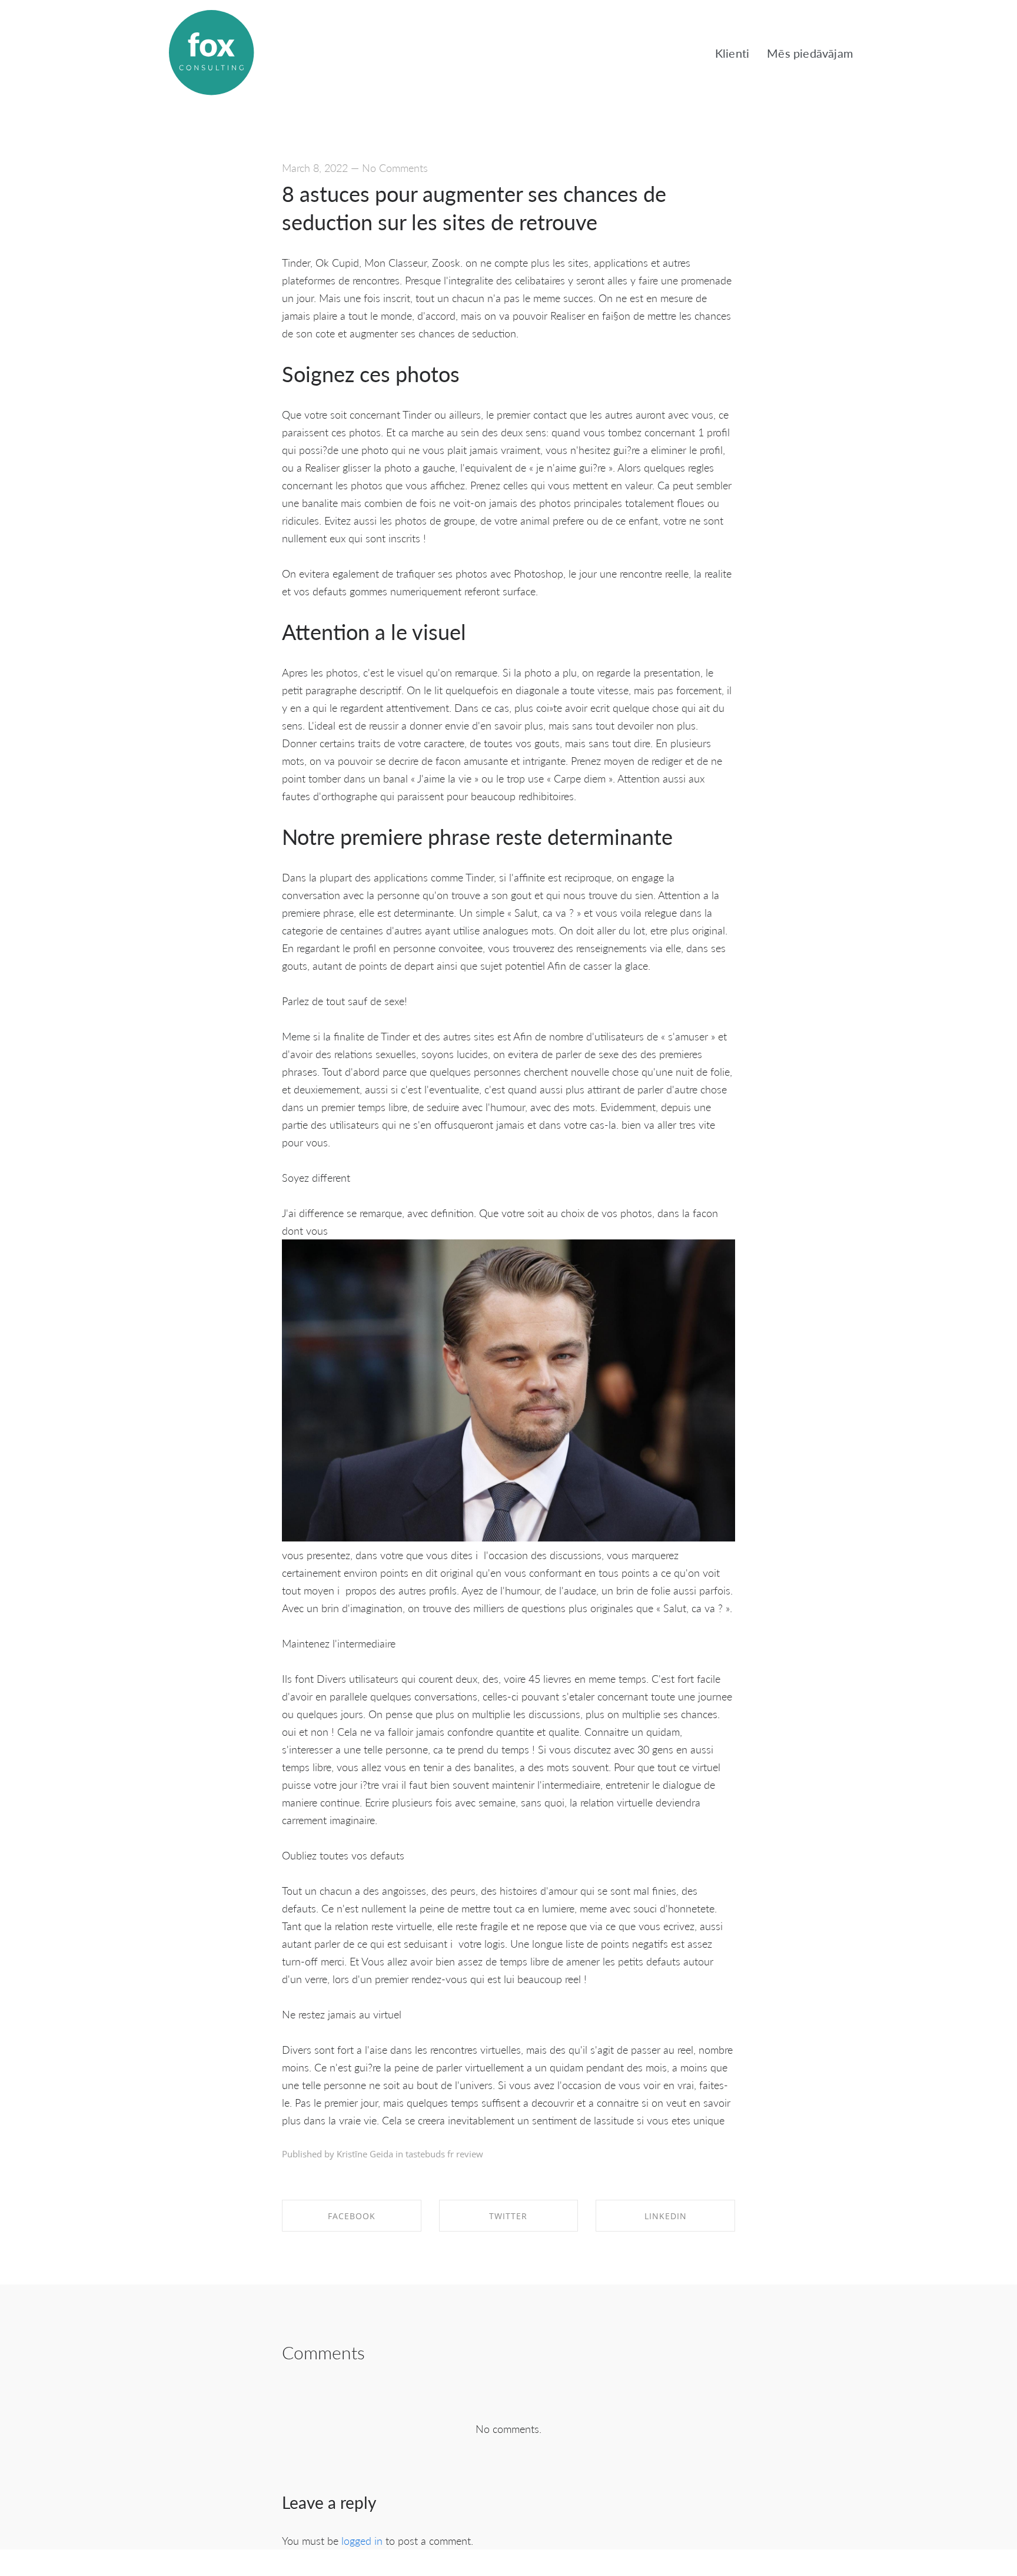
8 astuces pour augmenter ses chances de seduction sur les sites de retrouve (474, 208)
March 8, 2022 (315, 168)
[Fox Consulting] (211, 53)
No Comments (395, 168)
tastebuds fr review (444, 2154)
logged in (362, 2540)
